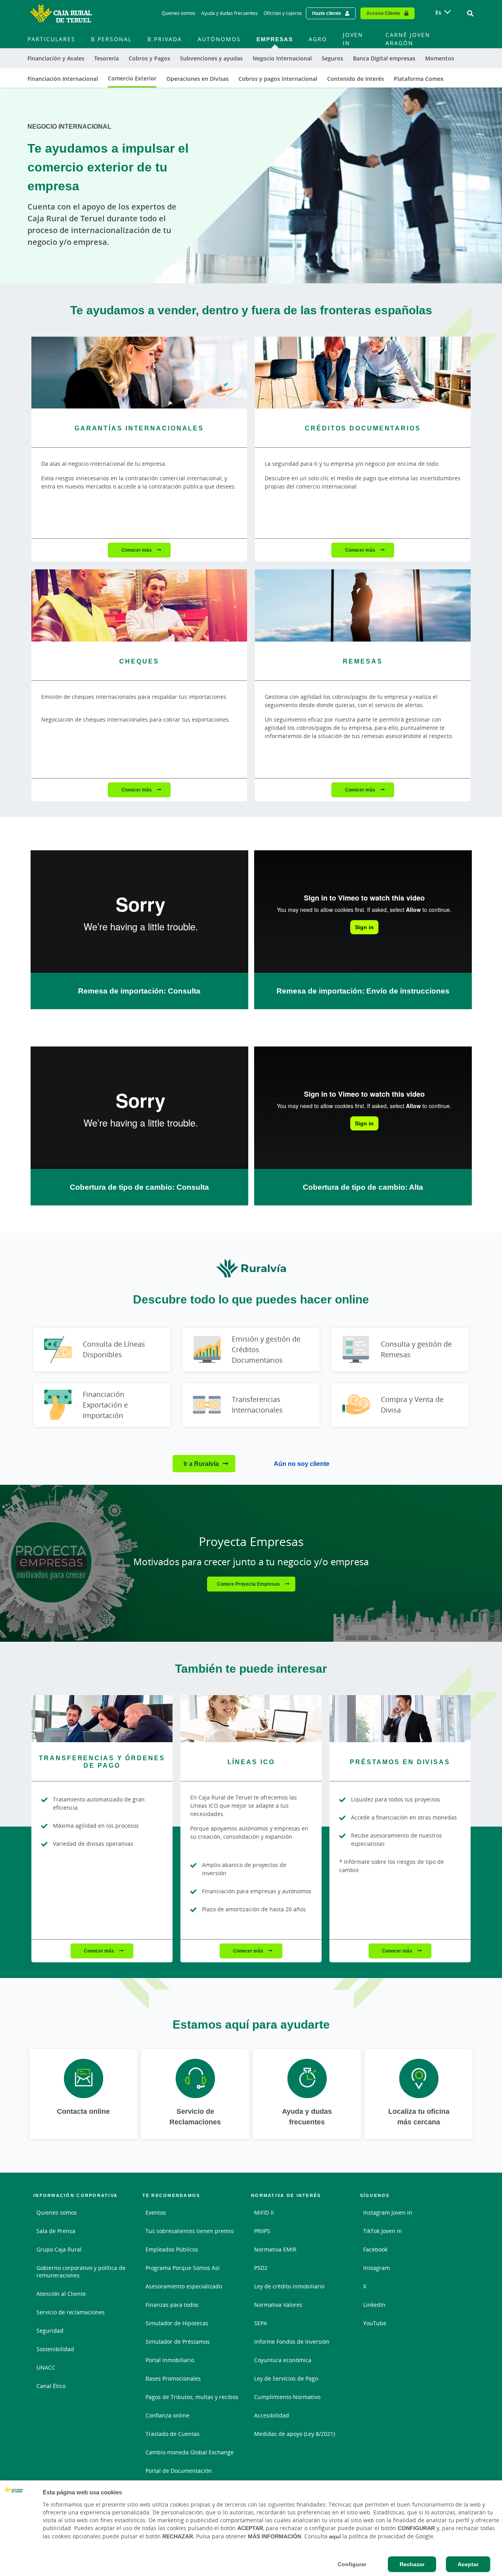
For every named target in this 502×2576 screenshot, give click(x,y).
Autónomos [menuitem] (219, 39)
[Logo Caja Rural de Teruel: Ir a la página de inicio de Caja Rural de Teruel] (61, 13)
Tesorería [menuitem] (106, 58)
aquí (335, 2536)
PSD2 (261, 2268)
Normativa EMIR (275, 2249)
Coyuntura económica (283, 2360)
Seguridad (50, 2331)
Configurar (352, 2564)
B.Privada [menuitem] (165, 39)
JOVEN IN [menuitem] (353, 39)
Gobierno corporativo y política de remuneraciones (81, 2272)
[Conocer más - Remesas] (363, 605)
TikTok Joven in (383, 2231)
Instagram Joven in (388, 2212)
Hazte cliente (327, 13)
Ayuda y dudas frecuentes (229, 13)
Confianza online (167, 2415)
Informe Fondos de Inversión (292, 2342)
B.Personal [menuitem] (111, 39)
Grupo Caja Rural (59, 2249)
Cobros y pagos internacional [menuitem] (278, 79)
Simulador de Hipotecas (177, 2323)
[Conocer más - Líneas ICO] (251, 1719)
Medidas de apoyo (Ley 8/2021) (295, 2434)
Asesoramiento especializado (184, 2286)
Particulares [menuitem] (51, 39)
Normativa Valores (278, 2305)
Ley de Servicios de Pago (286, 2378)
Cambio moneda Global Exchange (190, 2452)
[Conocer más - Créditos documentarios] (363, 373)
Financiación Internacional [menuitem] (63, 79)
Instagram (376, 2268)
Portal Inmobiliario (170, 2360)
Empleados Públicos (172, 2249)
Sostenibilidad (55, 2349)
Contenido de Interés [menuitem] (356, 79)
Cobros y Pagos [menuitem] (149, 58)
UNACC (46, 2367)
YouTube (375, 2323)
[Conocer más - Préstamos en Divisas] (400, 1719)
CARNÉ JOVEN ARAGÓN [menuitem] (408, 39)
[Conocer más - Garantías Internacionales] (139, 373)
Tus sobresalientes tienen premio (190, 2231)
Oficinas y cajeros (283, 13)
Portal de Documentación (179, 2471)
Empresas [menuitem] (275, 39)
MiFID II (264, 2212)
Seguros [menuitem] (332, 58)
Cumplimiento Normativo (287, 2397)
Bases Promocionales (173, 2378)
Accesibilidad (272, 2415)
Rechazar (412, 2564)
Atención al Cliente (61, 2294)
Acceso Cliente (383, 13)
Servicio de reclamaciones (71, 2312)
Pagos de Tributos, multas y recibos (192, 2397)
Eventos (156, 2212)
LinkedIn (374, 2305)
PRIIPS (262, 2231)
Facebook (375, 2249)
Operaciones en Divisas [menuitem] (197, 79)
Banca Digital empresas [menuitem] (384, 58)
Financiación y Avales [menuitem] (56, 58)
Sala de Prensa (56, 2231)
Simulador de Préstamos (178, 2342)
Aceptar (468, 2564)
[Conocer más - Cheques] (139, 605)
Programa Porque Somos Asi (183, 2268)
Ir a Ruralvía (201, 1464)
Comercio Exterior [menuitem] (132, 78)
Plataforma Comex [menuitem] (419, 79)
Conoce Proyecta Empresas (249, 1584)
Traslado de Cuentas (173, 2434)
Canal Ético (51, 2386)
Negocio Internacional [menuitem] (282, 58)
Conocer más (137, 550)
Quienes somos (178, 13)
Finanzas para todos (172, 2305)
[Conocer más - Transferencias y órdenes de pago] (102, 1719)
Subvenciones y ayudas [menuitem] (211, 58)
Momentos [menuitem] (440, 58)
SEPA (261, 2323)
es (438, 12)
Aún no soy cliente (302, 1464)
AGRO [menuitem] (318, 39)
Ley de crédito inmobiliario (289, 2286)
